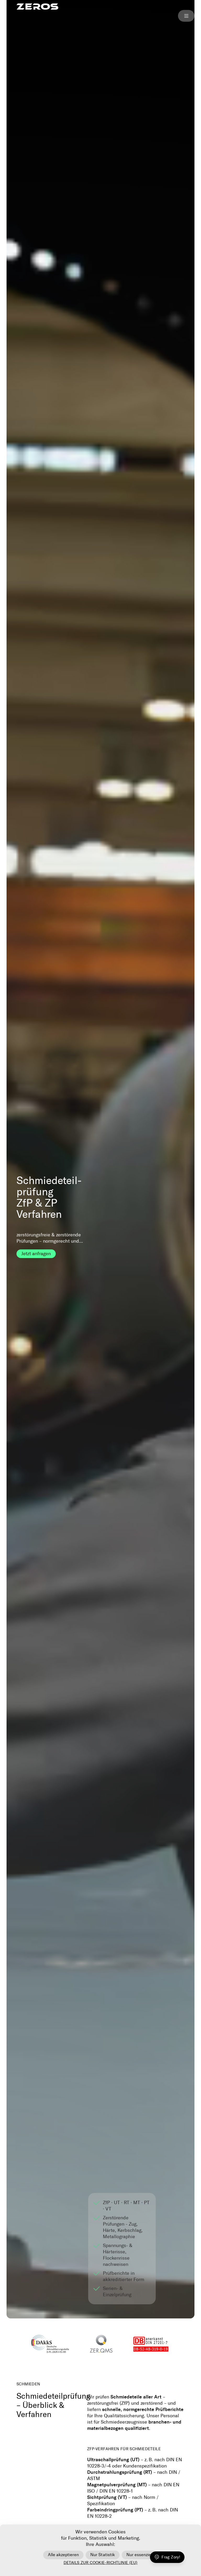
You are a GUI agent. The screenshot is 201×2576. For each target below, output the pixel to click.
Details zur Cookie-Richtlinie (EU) (101, 2563)
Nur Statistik (102, 2555)
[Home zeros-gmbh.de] (37, 7)
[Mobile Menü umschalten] (186, 16)
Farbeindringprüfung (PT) (115, 2510)
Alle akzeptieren (63, 2555)
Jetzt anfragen (36, 1254)
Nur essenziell (140, 2555)
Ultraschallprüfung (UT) (113, 2460)
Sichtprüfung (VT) (107, 2497)
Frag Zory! (171, 2557)
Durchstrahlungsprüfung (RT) (120, 2472)
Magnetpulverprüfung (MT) (117, 2485)
